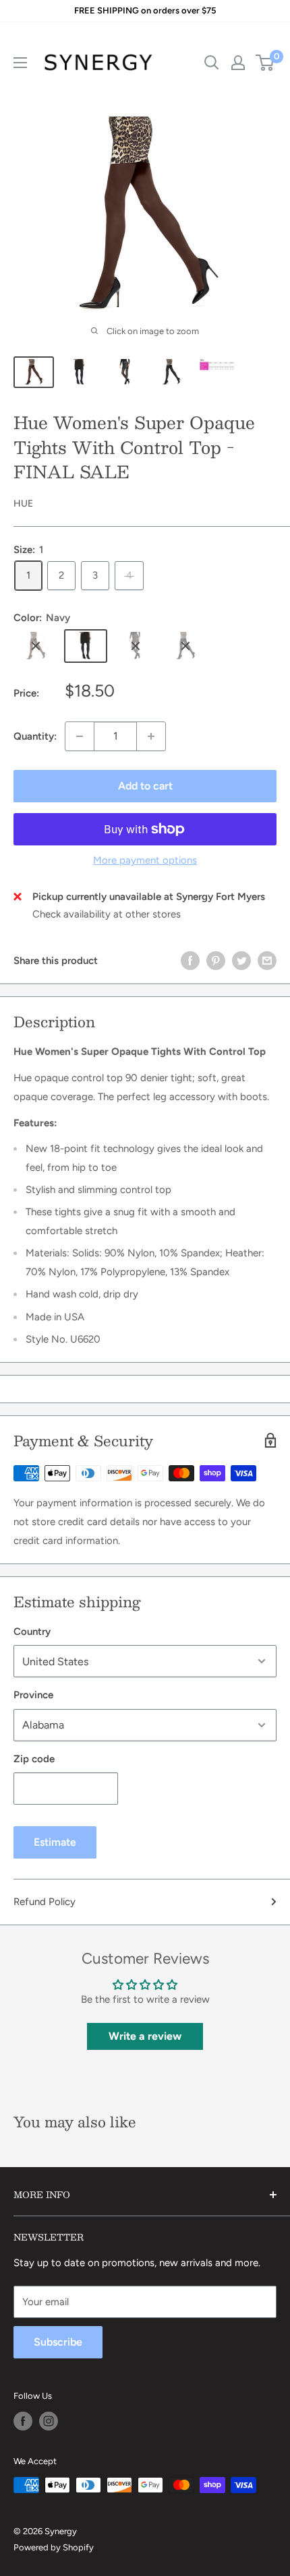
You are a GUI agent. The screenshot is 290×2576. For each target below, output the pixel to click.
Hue (23, 504)
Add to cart (145, 786)
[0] (265, 63)
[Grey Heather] (136, 646)
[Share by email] (267, 960)
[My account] (238, 63)
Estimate (55, 1842)
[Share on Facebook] (190, 960)
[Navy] (86, 646)
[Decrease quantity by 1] (80, 736)
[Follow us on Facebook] (23, 2421)
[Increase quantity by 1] (151, 736)
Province (33, 1695)
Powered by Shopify (54, 2547)
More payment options (145, 860)
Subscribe (58, 2342)
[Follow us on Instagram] (49, 2421)
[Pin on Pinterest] (216, 960)
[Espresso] (36, 646)
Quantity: (35, 736)
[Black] (185, 646)
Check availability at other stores (107, 914)
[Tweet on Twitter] (241, 960)
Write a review (145, 2036)
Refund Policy (45, 1902)
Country (32, 1632)
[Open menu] (20, 63)
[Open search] (212, 63)
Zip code (34, 1759)
